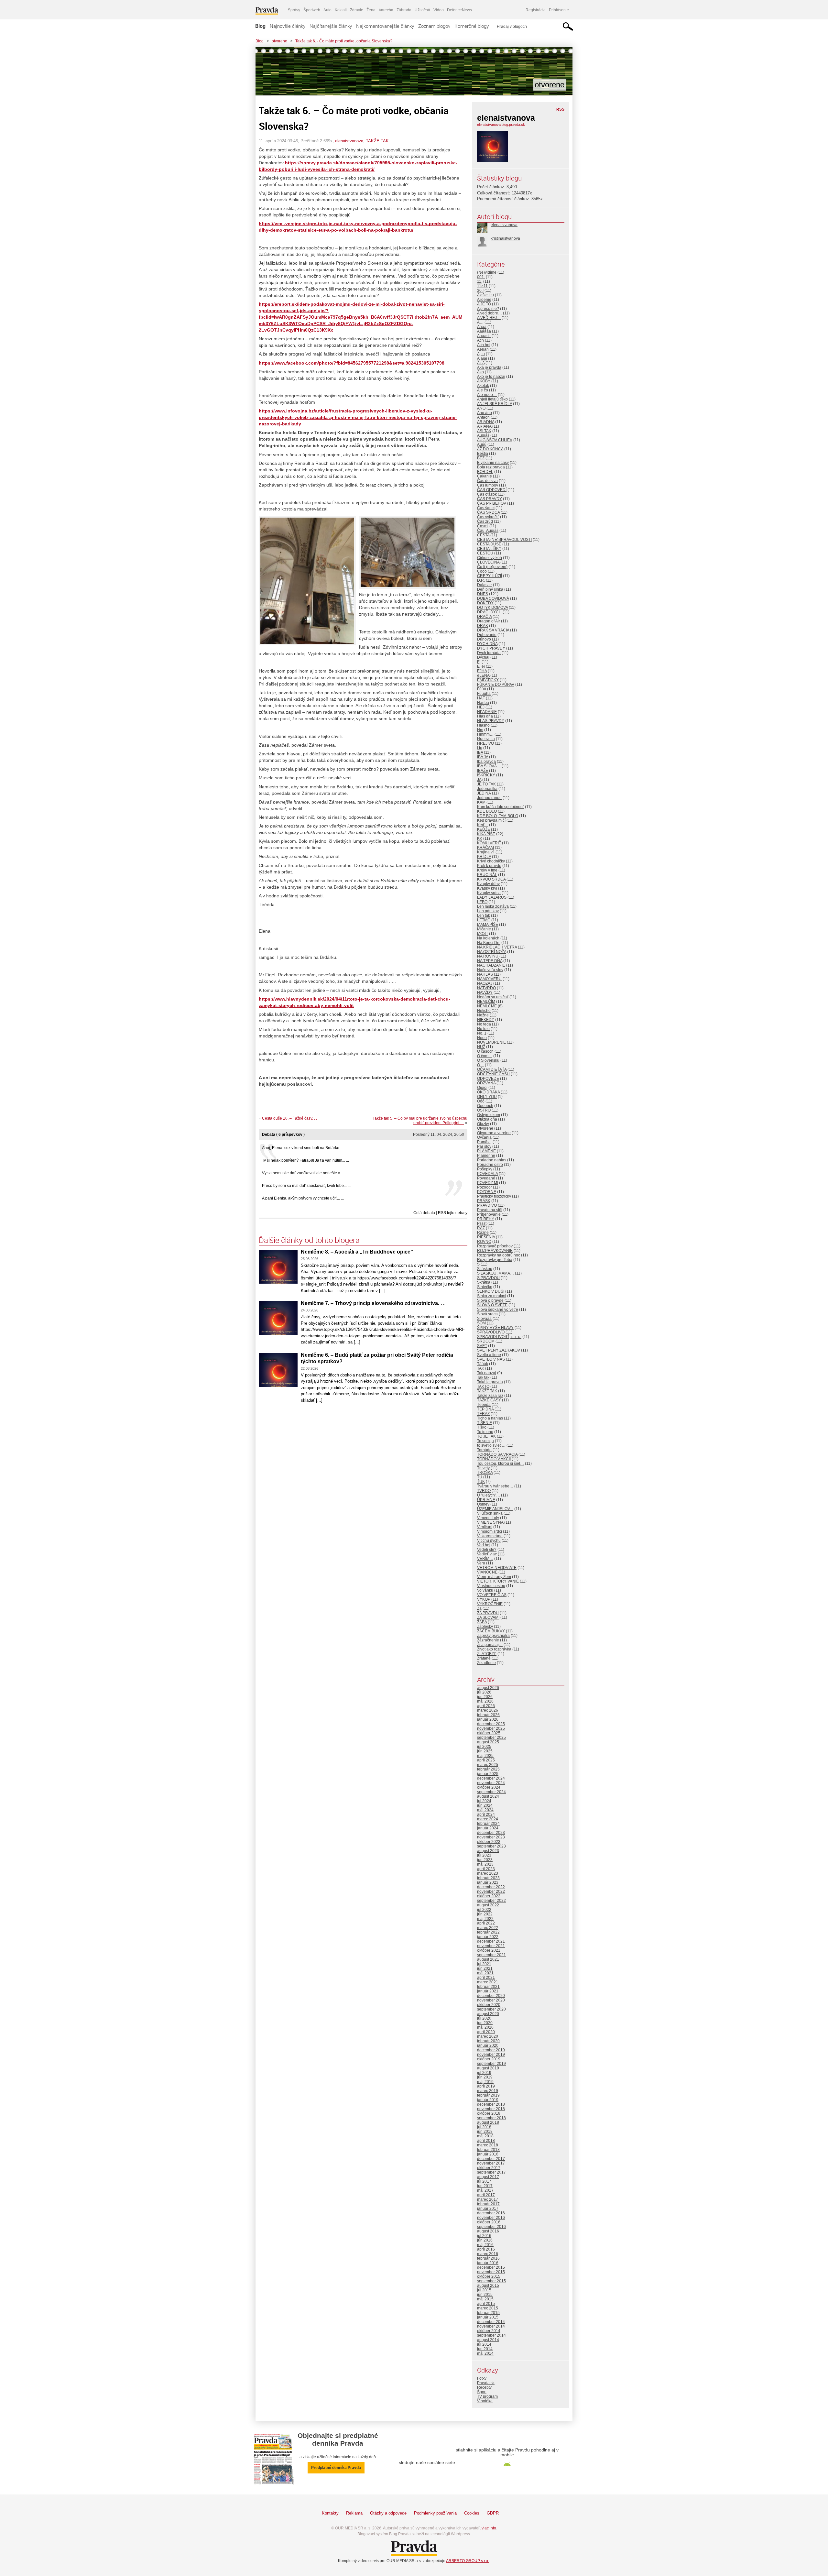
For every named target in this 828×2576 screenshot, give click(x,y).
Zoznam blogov (434, 26)
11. (480, 281)
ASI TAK (484, 431)
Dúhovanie (487, 635)
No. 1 (482, 1033)
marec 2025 (488, 1765)
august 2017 (488, 2177)
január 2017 (488, 2209)
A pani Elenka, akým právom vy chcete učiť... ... (303, 1198)
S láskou (485, 1269)
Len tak (484, 915)
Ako (480, 372)
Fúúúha (484, 694)
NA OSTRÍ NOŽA (492, 952)
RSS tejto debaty (453, 1213)
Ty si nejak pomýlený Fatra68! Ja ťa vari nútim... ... (305, 1160)
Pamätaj (484, 1142)
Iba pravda (486, 762)
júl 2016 (484, 2236)
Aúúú (482, 444)
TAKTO (483, 1387)
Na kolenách (488, 938)
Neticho (484, 1011)
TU (480, 1477)
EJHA (482, 671)
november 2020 (491, 2000)
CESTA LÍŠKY (489, 549)
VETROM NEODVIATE (497, 1568)
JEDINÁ (484, 793)
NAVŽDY (485, 992)
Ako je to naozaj (491, 377)
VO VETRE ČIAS (492, 1595)
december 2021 (491, 1941)
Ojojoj (482, 1088)
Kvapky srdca (489, 893)
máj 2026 (485, 1701)
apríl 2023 (486, 1869)
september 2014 (491, 2335)
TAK (481, 1368)
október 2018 (489, 2113)
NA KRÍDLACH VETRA (497, 947)
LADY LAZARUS (492, 897)
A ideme (484, 300)
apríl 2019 (486, 2086)
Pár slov (484, 1146)
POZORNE (487, 1192)
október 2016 (489, 2222)
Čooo (482, 571)
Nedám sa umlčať (493, 997)
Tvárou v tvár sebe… (495, 1486)
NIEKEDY (486, 1020)
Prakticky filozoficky (494, 1196)
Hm (480, 730)
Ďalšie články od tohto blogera (309, 1240)
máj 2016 (485, 2245)
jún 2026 (485, 1697)
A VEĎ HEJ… (489, 318)
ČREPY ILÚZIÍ (490, 576)
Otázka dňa (487, 1119)
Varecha (386, 10)
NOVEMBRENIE (491, 1042)
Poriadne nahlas (492, 1160)
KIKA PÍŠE (486, 834)
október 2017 (489, 2168)
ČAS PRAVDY (490, 499)
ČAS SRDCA (488, 512)
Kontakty (330, 2513)
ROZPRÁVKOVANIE (495, 1251)
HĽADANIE (487, 712)
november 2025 (491, 1728)
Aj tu (481, 354)
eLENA (483, 675)
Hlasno (483, 725)
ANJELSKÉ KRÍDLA (495, 404)
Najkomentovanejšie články (385, 26)
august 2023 (488, 1851)
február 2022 (488, 1932)
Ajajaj (482, 358)
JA (479, 780)
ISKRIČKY (486, 775)
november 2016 (491, 2218)
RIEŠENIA (486, 1237)
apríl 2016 (486, 2249)
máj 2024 (485, 1810)
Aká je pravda (489, 367)
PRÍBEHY (486, 1219)
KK (480, 839)
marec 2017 (488, 2199)
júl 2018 (484, 2127)
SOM (481, 1323)
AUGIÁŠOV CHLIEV (495, 440)
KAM (481, 802)
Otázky (483, 1124)
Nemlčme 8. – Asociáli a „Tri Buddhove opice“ (357, 1252)
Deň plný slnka (490, 589)
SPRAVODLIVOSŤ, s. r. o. (499, 1337)
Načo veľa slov (490, 970)
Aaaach (484, 336)
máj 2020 (485, 2027)
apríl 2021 (486, 1978)
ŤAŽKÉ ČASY (489, 1400)
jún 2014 (485, 2349)
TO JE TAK (486, 1436)
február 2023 (488, 1878)
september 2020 (491, 2009)
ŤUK (481, 1482)
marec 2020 (488, 2036)
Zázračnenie (488, 1640)
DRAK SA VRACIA (493, 630)
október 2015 (489, 2276)
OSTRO (484, 1110)
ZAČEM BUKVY (491, 1631)
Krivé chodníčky (491, 861)
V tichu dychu (489, 1540)
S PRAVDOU (488, 1278)
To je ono (485, 1432)
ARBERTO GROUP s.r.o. (468, 2561)
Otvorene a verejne (494, 1133)
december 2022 (491, 1887)
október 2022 (489, 1896)
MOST (483, 934)
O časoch (485, 1051)
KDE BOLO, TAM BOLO (498, 816)
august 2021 (488, 1959)
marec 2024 (488, 1819)
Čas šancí (486, 508)
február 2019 (488, 2095)
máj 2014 (485, 2353)
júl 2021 (484, 1964)
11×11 (482, 286)
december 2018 (491, 2104)
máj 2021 (485, 1973)
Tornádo (484, 1450)
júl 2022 (484, 1910)
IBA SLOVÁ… (489, 766)
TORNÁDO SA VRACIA (497, 1454)
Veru (481, 1563)
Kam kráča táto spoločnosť (501, 807)
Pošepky (485, 1169)
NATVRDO (486, 988)
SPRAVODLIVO (491, 1332)
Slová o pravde (490, 1300)
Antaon (483, 417)
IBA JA (483, 757)
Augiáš (483, 435)
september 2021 (491, 1955)
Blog (260, 26)
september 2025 (491, 1737)
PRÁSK (484, 1201)
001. (481, 277)
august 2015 (488, 2286)
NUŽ (481, 1047)
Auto (327, 10)
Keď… (483, 825)
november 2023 (491, 1837)
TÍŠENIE (485, 1423)
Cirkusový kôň (490, 558)
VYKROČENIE (490, 1604)
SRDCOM (486, 1341)
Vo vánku (485, 1590)
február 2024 (488, 1824)
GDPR (493, 2513)
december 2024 (491, 1778)
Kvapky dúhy (488, 884)
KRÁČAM (485, 848)
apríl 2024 (486, 1814)
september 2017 (491, 2172)
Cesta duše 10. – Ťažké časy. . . (289, 1118)
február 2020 (488, 2041)
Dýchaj (483, 657)
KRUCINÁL (487, 875)
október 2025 (489, 1733)
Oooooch (485, 1106)
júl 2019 (484, 2073)
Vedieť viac (487, 1554)
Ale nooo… (487, 395)
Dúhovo (484, 639)
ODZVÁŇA (486, 1083)
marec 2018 (488, 2145)
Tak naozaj (487, 1373)
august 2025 (488, 1742)
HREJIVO (485, 743)
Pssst (482, 1223)
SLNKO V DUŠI (491, 1291)
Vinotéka (485, 2401)
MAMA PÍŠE (488, 925)
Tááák (483, 1364)
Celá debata (424, 1213)
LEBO (482, 902)
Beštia (483, 454)
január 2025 (488, 1774)
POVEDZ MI (488, 1183)
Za (479, 1608)
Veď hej (484, 1545)
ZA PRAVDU (488, 1613)
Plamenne (486, 1156)
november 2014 (491, 2326)
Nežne (483, 1015)
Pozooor (485, 1187)
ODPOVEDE (488, 1079)
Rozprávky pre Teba (495, 1260)
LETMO (484, 920)
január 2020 (488, 2045)
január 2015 (488, 2317)
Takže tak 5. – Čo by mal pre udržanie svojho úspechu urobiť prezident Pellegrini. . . (420, 1121)
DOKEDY (485, 603)
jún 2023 (485, 1860)
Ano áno (485, 413)
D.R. (481, 580)
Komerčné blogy (472, 26)
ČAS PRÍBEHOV (492, 503)
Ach (480, 340)
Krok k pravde (489, 866)
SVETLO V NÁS (491, 1359)
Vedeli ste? (487, 1550)
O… (480, 1065)
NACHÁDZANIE (491, 965)
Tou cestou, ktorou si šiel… (501, 1463)
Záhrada (404, 10)
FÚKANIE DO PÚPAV (496, 685)
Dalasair (485, 585)
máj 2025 (485, 1756)
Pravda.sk (486, 2383)
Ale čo (483, 390)
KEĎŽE (484, 829)
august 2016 (488, 2231)
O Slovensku (488, 1060)
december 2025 (491, 1724)
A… (480, 322)
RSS (560, 109)
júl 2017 (484, 2181)
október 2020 (489, 2005)
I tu (480, 748)
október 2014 (489, 2331)
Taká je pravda (490, 1382)
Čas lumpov (488, 485)
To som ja (485, 1441)
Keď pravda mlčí (491, 820)
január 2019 (488, 2100)
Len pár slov (488, 911)
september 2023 (491, 1846)
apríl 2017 (486, 2195)
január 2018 (488, 2154)
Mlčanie (484, 929)
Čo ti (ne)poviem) (492, 567)
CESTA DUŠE (489, 544)
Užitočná (422, 10)
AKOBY (484, 381)
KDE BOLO (487, 811)
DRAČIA (484, 617)
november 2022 (491, 1891)
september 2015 (491, 2281)
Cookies (472, 2513)
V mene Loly (488, 1518)
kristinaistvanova (505, 238)
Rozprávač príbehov (495, 1246)
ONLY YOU (487, 1097)
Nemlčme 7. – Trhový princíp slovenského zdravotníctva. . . (373, 1303)
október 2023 (489, 1842)
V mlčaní (485, 1527)
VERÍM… (485, 1559)
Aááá (482, 327)
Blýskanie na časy (493, 463)
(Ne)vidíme (487, 272)
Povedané (486, 1178)
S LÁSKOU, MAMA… (496, 1273)
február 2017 (488, 2204)
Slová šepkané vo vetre (498, 1310)
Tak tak (483, 1377)
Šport (482, 2392)
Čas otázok (487, 494)
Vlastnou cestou (491, 1586)
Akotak (483, 386)
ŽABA (482, 1622)
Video (439, 10)
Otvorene (485, 1128)
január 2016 (488, 2263)
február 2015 (488, 2313)
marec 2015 (488, 2308)
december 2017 (491, 2159)
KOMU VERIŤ (489, 843)
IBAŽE (483, 771)
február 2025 (488, 1769)
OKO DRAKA (488, 1092)
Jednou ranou (489, 798)
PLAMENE (486, 1151)
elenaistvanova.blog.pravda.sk (501, 125)
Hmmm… (485, 734)
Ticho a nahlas (490, 1418)
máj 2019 (485, 2082)
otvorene (279, 41)
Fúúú (482, 689)
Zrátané (484, 1658)
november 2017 (491, 2163)
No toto (483, 1029)
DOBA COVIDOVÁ (493, 598)
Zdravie (357, 10)
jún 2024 (485, 1805)
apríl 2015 (486, 2304)
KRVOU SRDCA (491, 879)
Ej (479, 662)
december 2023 (491, 1833)
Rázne (483, 1233)
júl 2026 (484, 1692)
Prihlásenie (559, 10)
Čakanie (485, 476)
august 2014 (488, 2340)
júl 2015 (484, 2290)
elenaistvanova (349, 141)
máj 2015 (485, 2299)
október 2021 (489, 1950)
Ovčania (484, 1137)
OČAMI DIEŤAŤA (492, 1069)
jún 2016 (485, 2240)
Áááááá (484, 331)
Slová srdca (487, 1314)
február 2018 (488, 2150)
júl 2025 (484, 1747)
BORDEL (485, 472)
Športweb (312, 10)
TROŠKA (485, 1473)
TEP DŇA (485, 1409)
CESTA (483, 535)
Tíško (482, 1427)
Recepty (484, 2387)
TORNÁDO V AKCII (494, 1459)
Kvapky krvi (487, 888)
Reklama (354, 2513)
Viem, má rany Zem (494, 1577)
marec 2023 (488, 1873)
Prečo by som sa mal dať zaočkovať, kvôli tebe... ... (306, 1186)
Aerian (483, 349)
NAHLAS (485, 974)
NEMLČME (487, 1006)
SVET (482, 1346)
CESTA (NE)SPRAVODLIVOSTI (504, 540)
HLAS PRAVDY (491, 721)
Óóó (481, 1101)
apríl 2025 (486, 1760)
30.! (480, 290)
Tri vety (483, 1468)
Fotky (482, 2378)
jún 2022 (485, 1914)
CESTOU (485, 553)
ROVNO (484, 1242)
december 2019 (491, 2050)
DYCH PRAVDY (491, 648)
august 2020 (488, 2014)
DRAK (483, 626)
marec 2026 (488, 1710)
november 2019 (491, 2055)
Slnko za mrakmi (492, 1296)
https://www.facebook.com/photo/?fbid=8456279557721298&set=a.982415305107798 (352, 363)
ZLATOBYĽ (487, 1654)
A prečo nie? (488, 309)
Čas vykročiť (488, 517)
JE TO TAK (486, 784)
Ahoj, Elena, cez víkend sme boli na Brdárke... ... (304, 1148)
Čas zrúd (485, 521)
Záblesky (485, 1627)
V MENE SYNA (490, 1522)
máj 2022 (485, 1919)
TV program (487, 2396)
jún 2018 (485, 2132)
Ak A (481, 363)
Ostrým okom (489, 1115)
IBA (480, 752)
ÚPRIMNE (486, 1500)
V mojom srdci (490, 1531)
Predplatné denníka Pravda (336, 2468)
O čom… (485, 1056)
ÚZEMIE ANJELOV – (495, 1509)
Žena (371, 10)
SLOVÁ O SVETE (492, 1305)
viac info (489, 2528)
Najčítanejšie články (331, 26)
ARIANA (484, 426)
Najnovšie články (288, 26)
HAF (481, 698)
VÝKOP (484, 1599)
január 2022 (488, 1937)
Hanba (483, 703)
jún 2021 (485, 1968)
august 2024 (488, 1796)
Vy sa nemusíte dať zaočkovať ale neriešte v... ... (304, 1173)
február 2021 (488, 1987)
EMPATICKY (488, 680)
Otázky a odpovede (388, 2513)
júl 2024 (484, 1801)
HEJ (481, 707)
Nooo (482, 1038)
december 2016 (491, 2213)
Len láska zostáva (493, 906)
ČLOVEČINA (488, 562)
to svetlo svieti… (491, 1445)
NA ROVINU (488, 956)
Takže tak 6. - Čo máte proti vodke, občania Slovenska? (344, 41)
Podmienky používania (435, 2513)
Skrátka (484, 1282)
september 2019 (491, 2064)
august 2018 (488, 2122)
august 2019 (488, 2068)
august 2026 (488, 1688)
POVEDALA (487, 1174)
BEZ (481, 458)
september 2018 (491, 2118)
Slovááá (484, 1319)
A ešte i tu (485, 295)
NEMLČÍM (486, 1002)
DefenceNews (459, 10)
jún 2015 (485, 2295)
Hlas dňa (485, 716)
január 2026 (488, 1719)
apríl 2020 (486, 2032)
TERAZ (483, 1414)
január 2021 (488, 1991)
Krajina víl (486, 852)
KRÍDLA (484, 857)
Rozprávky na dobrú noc (499, 1255)
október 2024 (489, 1787)
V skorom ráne (490, 1536)
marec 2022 (488, 1928)
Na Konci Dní (489, 943)
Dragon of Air (489, 621)
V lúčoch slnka (490, 1513)
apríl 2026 (486, 1706)
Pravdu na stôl (490, 1210)
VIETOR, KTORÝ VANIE (498, 1581)
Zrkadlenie (486, 1663)
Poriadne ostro (490, 1165)
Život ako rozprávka (494, 1649)
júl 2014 (484, 2344)
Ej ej (481, 666)
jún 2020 (485, 2023)
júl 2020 (484, 2018)
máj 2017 (485, 2190)
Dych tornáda (489, 653)
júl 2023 (484, 1855)
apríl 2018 (486, 2141)
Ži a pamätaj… (490, 1645)
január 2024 (488, 1828)
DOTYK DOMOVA (492, 608)
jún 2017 (485, 2186)
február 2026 (488, 1715)
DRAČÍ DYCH (489, 612)
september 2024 (491, 1792)
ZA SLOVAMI (488, 1617)
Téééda (484, 1405)
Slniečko (485, 1287)
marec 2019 (488, 2091)
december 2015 (491, 2267)
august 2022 (488, 1905)
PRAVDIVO (487, 1205)
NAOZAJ (485, 983)
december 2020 (491, 1996)
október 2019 (489, 2059)
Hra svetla (486, 739)
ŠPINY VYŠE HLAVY (495, 1328)
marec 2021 (488, 1982)
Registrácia (536, 10)
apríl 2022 (486, 1923)
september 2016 (491, 2227)
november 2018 (491, 2109)
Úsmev (483, 1504)
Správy (294, 10)
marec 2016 (488, 2254)
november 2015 (491, 2272)
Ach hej (484, 345)
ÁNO (481, 408)
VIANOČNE (487, 1572)
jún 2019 (485, 2077)
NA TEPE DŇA (490, 961)
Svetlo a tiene (489, 1355)
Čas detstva (487, 481)
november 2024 (491, 1783)
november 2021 (491, 1946)
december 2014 (491, 2322)
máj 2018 (485, 2136)
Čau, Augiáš (488, 531)
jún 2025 (485, 1751)
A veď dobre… (490, 313)
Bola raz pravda (491, 467)
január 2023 (488, 1882)
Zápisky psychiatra (493, 1636)
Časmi (483, 526)
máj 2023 (485, 1864)
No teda (484, 1024)
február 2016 (488, 2258)
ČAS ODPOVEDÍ (492, 490)
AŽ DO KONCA (490, 449)
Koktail (341, 10)
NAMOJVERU (489, 979)
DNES (483, 594)
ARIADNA (486, 422)
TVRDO (484, 1491)
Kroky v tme (487, 870)
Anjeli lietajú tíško (492, 399)
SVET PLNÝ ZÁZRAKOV (499, 1350)
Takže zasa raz (490, 1396)
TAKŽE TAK (377, 141)
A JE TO (484, 304)
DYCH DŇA (487, 644)
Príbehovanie (489, 1214)
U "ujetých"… (489, 1495)
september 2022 (491, 1901)
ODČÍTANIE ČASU (493, 1074)
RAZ (481, 1228)
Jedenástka (487, 789)
